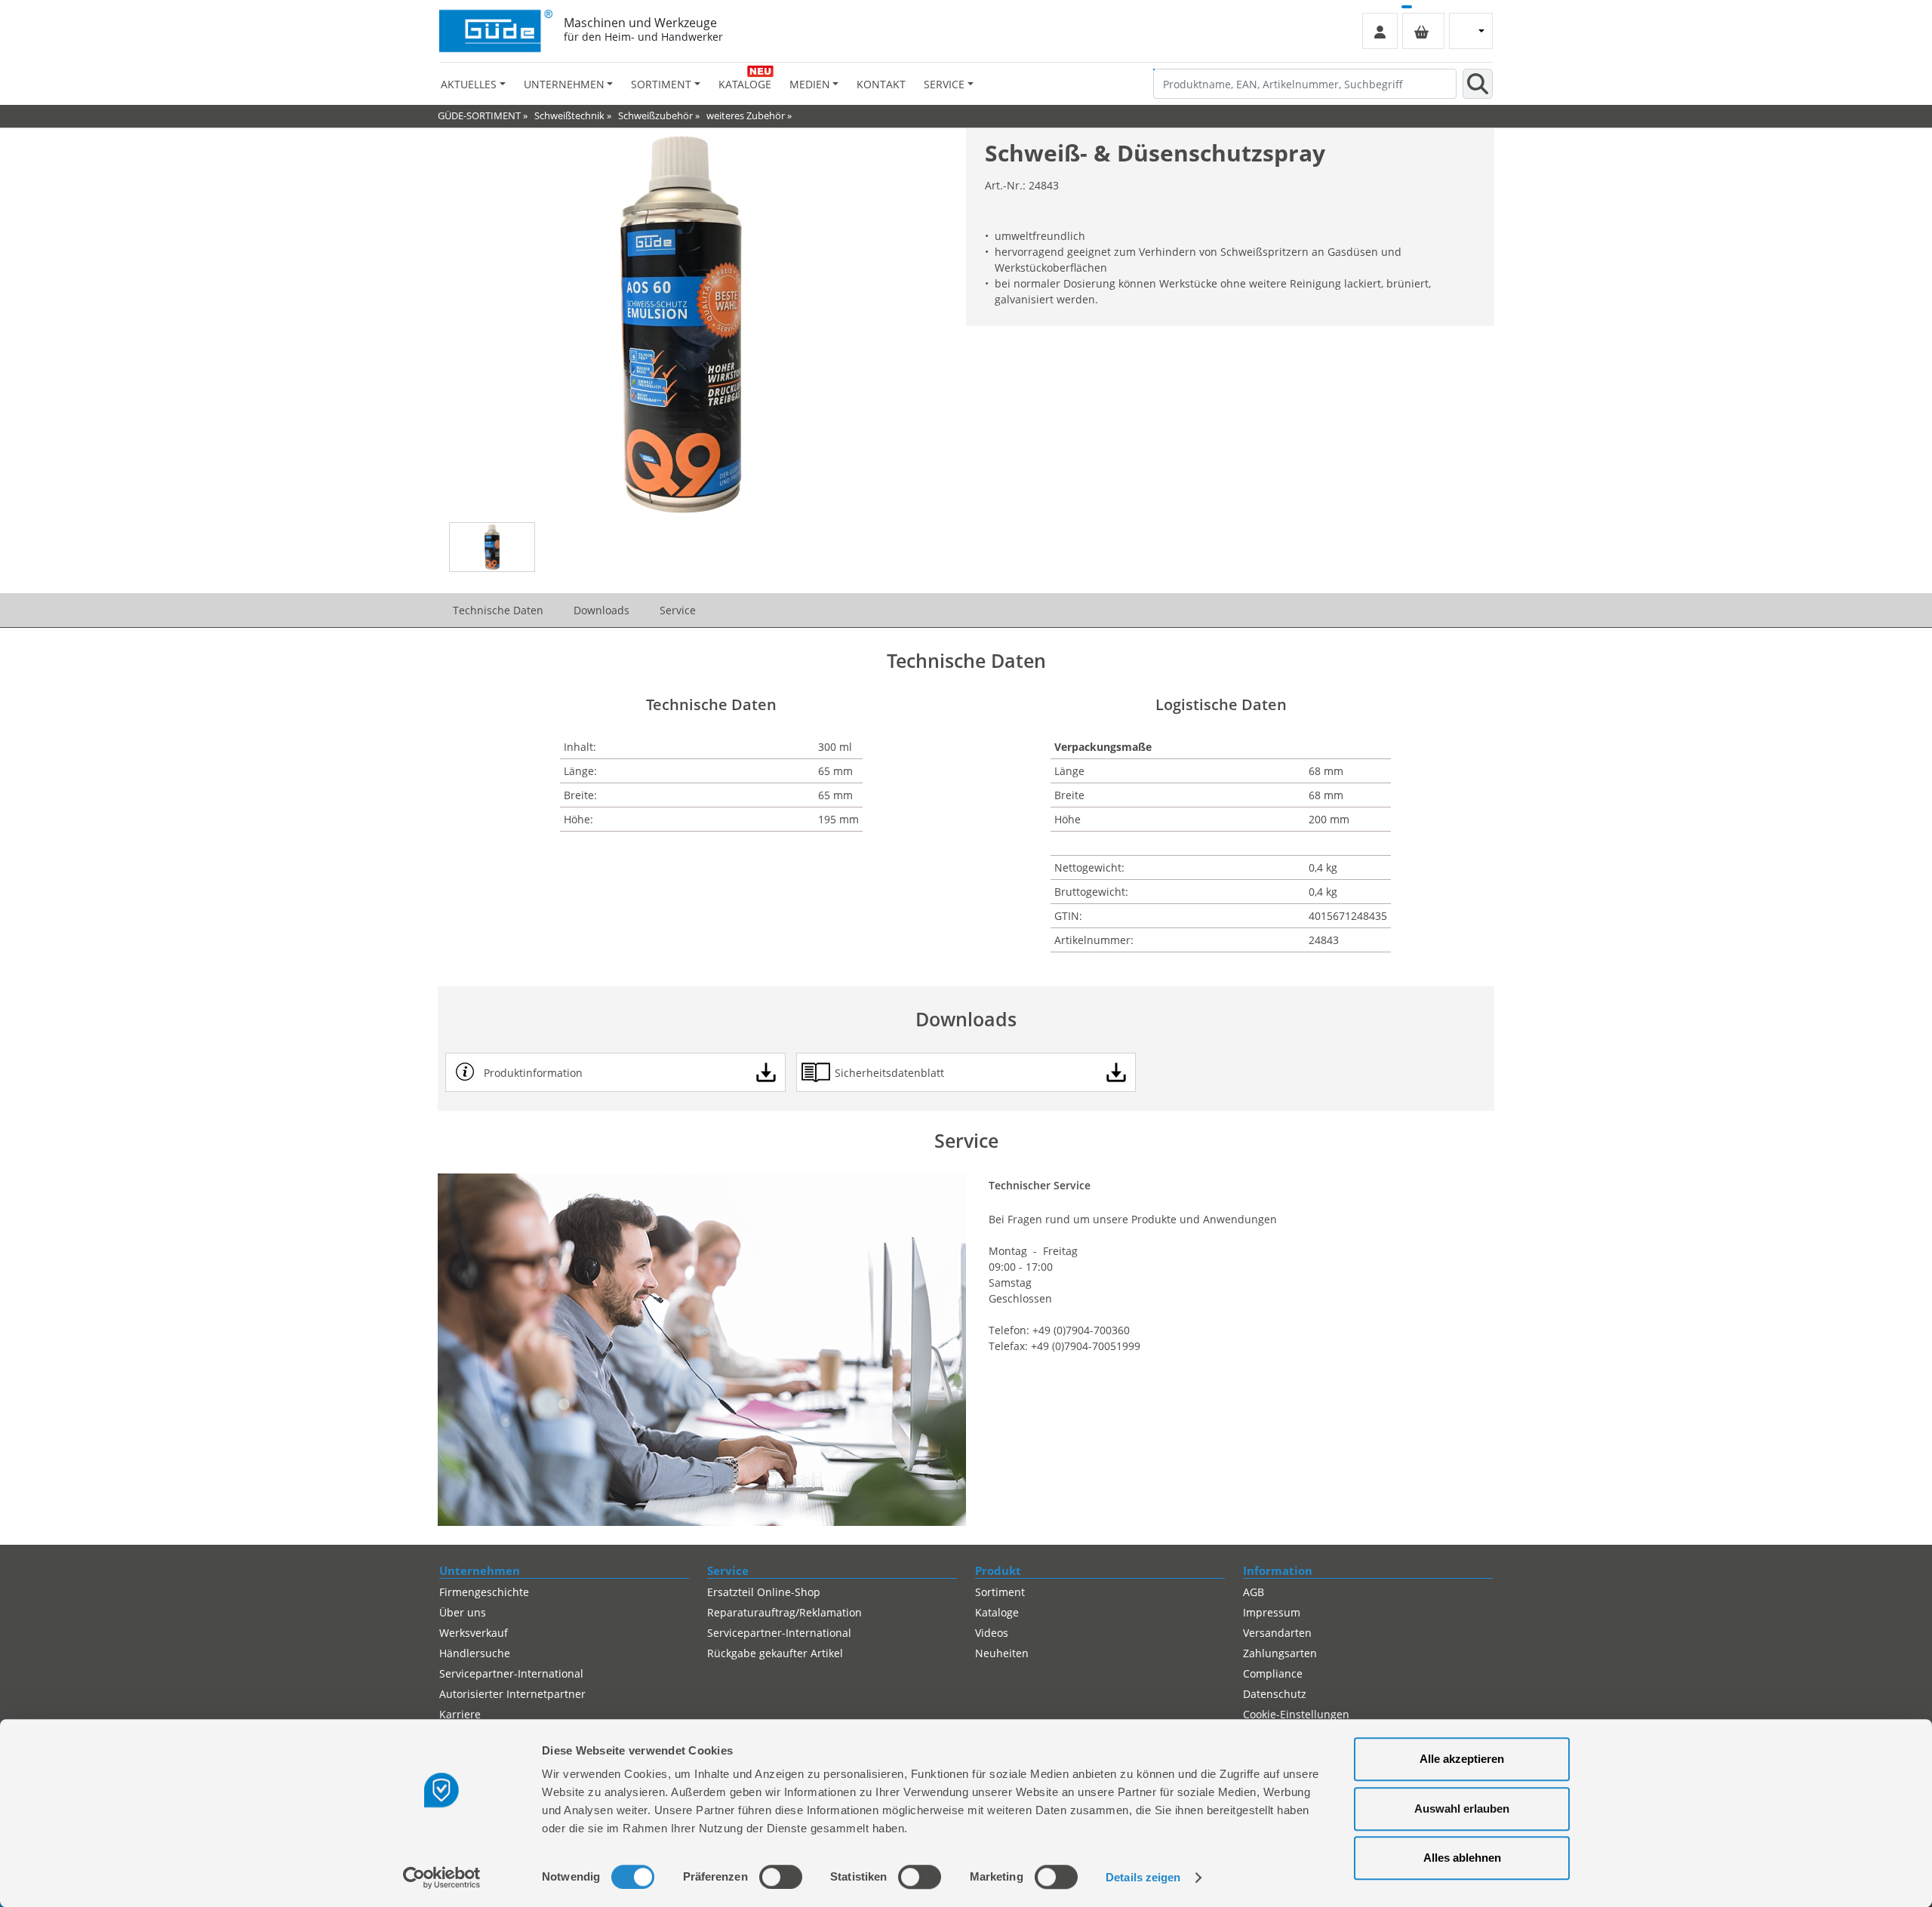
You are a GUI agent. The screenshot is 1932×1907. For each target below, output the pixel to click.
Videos (992, 1633)
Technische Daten (498, 610)
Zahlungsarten (1280, 1653)
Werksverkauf (474, 1633)
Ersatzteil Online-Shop (764, 1592)
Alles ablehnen (1462, 1858)
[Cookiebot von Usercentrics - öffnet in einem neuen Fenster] (442, 1878)
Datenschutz (1275, 1694)
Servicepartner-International (511, 1673)
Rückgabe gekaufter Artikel (775, 1653)
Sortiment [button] (661, 84)
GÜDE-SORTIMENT (479, 115)
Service (678, 610)
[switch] (781, 1877)
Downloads (601, 610)
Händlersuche (475, 1653)
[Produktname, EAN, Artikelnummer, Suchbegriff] (1478, 84)
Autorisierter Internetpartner (512, 1694)
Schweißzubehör (655, 115)
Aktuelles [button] (469, 84)
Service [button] (944, 84)
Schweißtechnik (569, 115)
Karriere (460, 1714)
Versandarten (1277, 1633)
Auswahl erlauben (1462, 1809)
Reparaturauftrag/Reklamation (784, 1612)
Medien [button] (810, 84)
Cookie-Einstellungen (1296, 1714)
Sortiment (1000, 1592)
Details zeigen (1143, 1877)
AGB (1254, 1592)
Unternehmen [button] (564, 84)
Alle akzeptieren (1462, 1759)
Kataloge (745, 84)
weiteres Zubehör (746, 115)
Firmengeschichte (484, 1592)
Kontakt (881, 84)
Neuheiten (1002, 1653)
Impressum (1272, 1612)
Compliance (1273, 1673)
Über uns (463, 1612)
